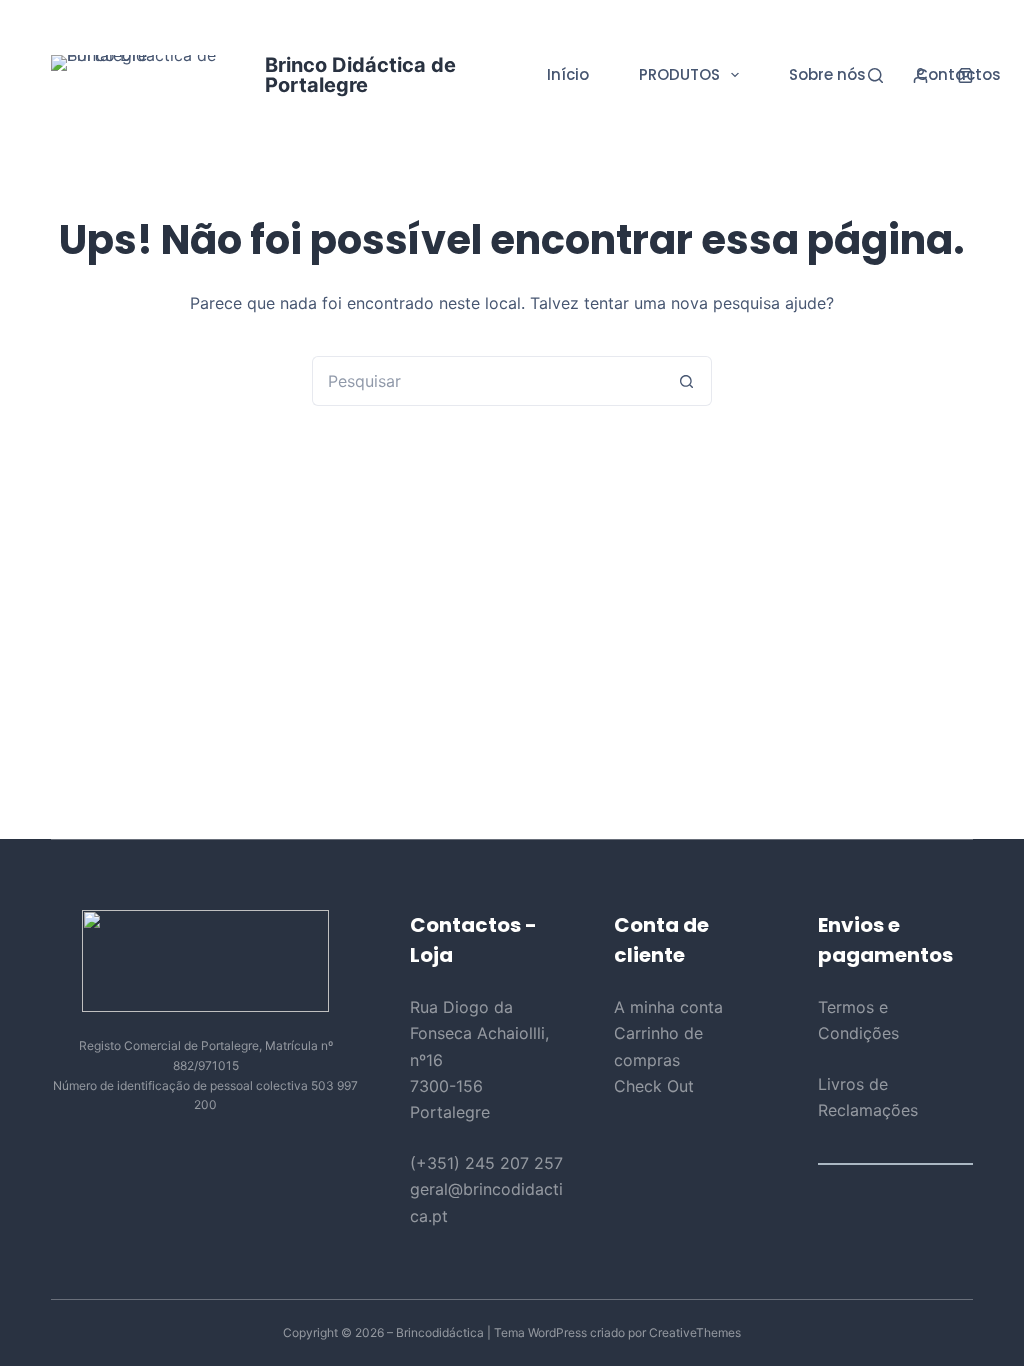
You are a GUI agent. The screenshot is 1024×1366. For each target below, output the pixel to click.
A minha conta (668, 1007)
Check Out (654, 1086)
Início (568, 74)
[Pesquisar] (875, 75)
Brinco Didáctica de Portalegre (360, 75)
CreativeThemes (695, 1332)
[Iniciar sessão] (920, 75)
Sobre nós (827, 74)
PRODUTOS (679, 74)
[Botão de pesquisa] (687, 381)
